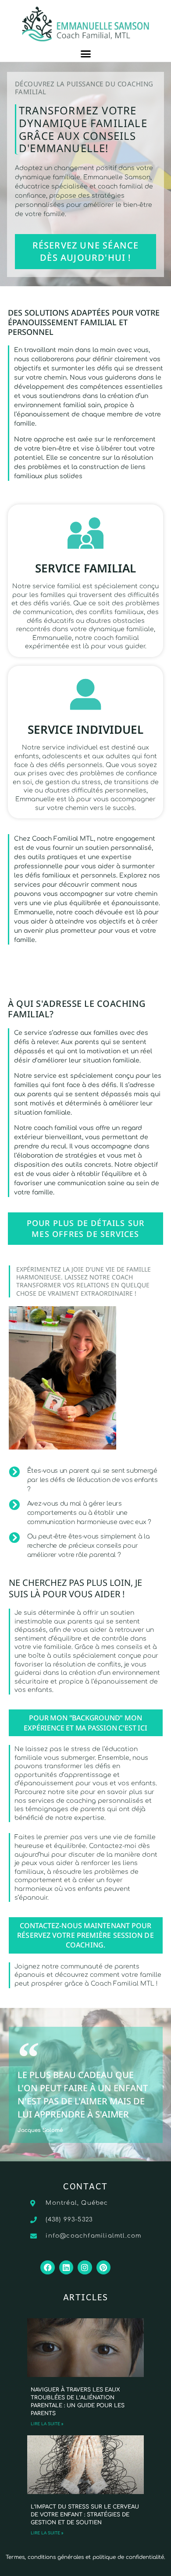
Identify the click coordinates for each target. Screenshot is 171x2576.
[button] (85, 54)
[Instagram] (85, 2267)
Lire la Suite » (47, 2424)
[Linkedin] (66, 2267)
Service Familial (85, 568)
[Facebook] (47, 2267)
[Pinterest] (103, 2267)
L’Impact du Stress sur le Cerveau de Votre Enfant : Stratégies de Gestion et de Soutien (85, 2515)
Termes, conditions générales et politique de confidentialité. (85, 2557)
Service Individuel (85, 729)
